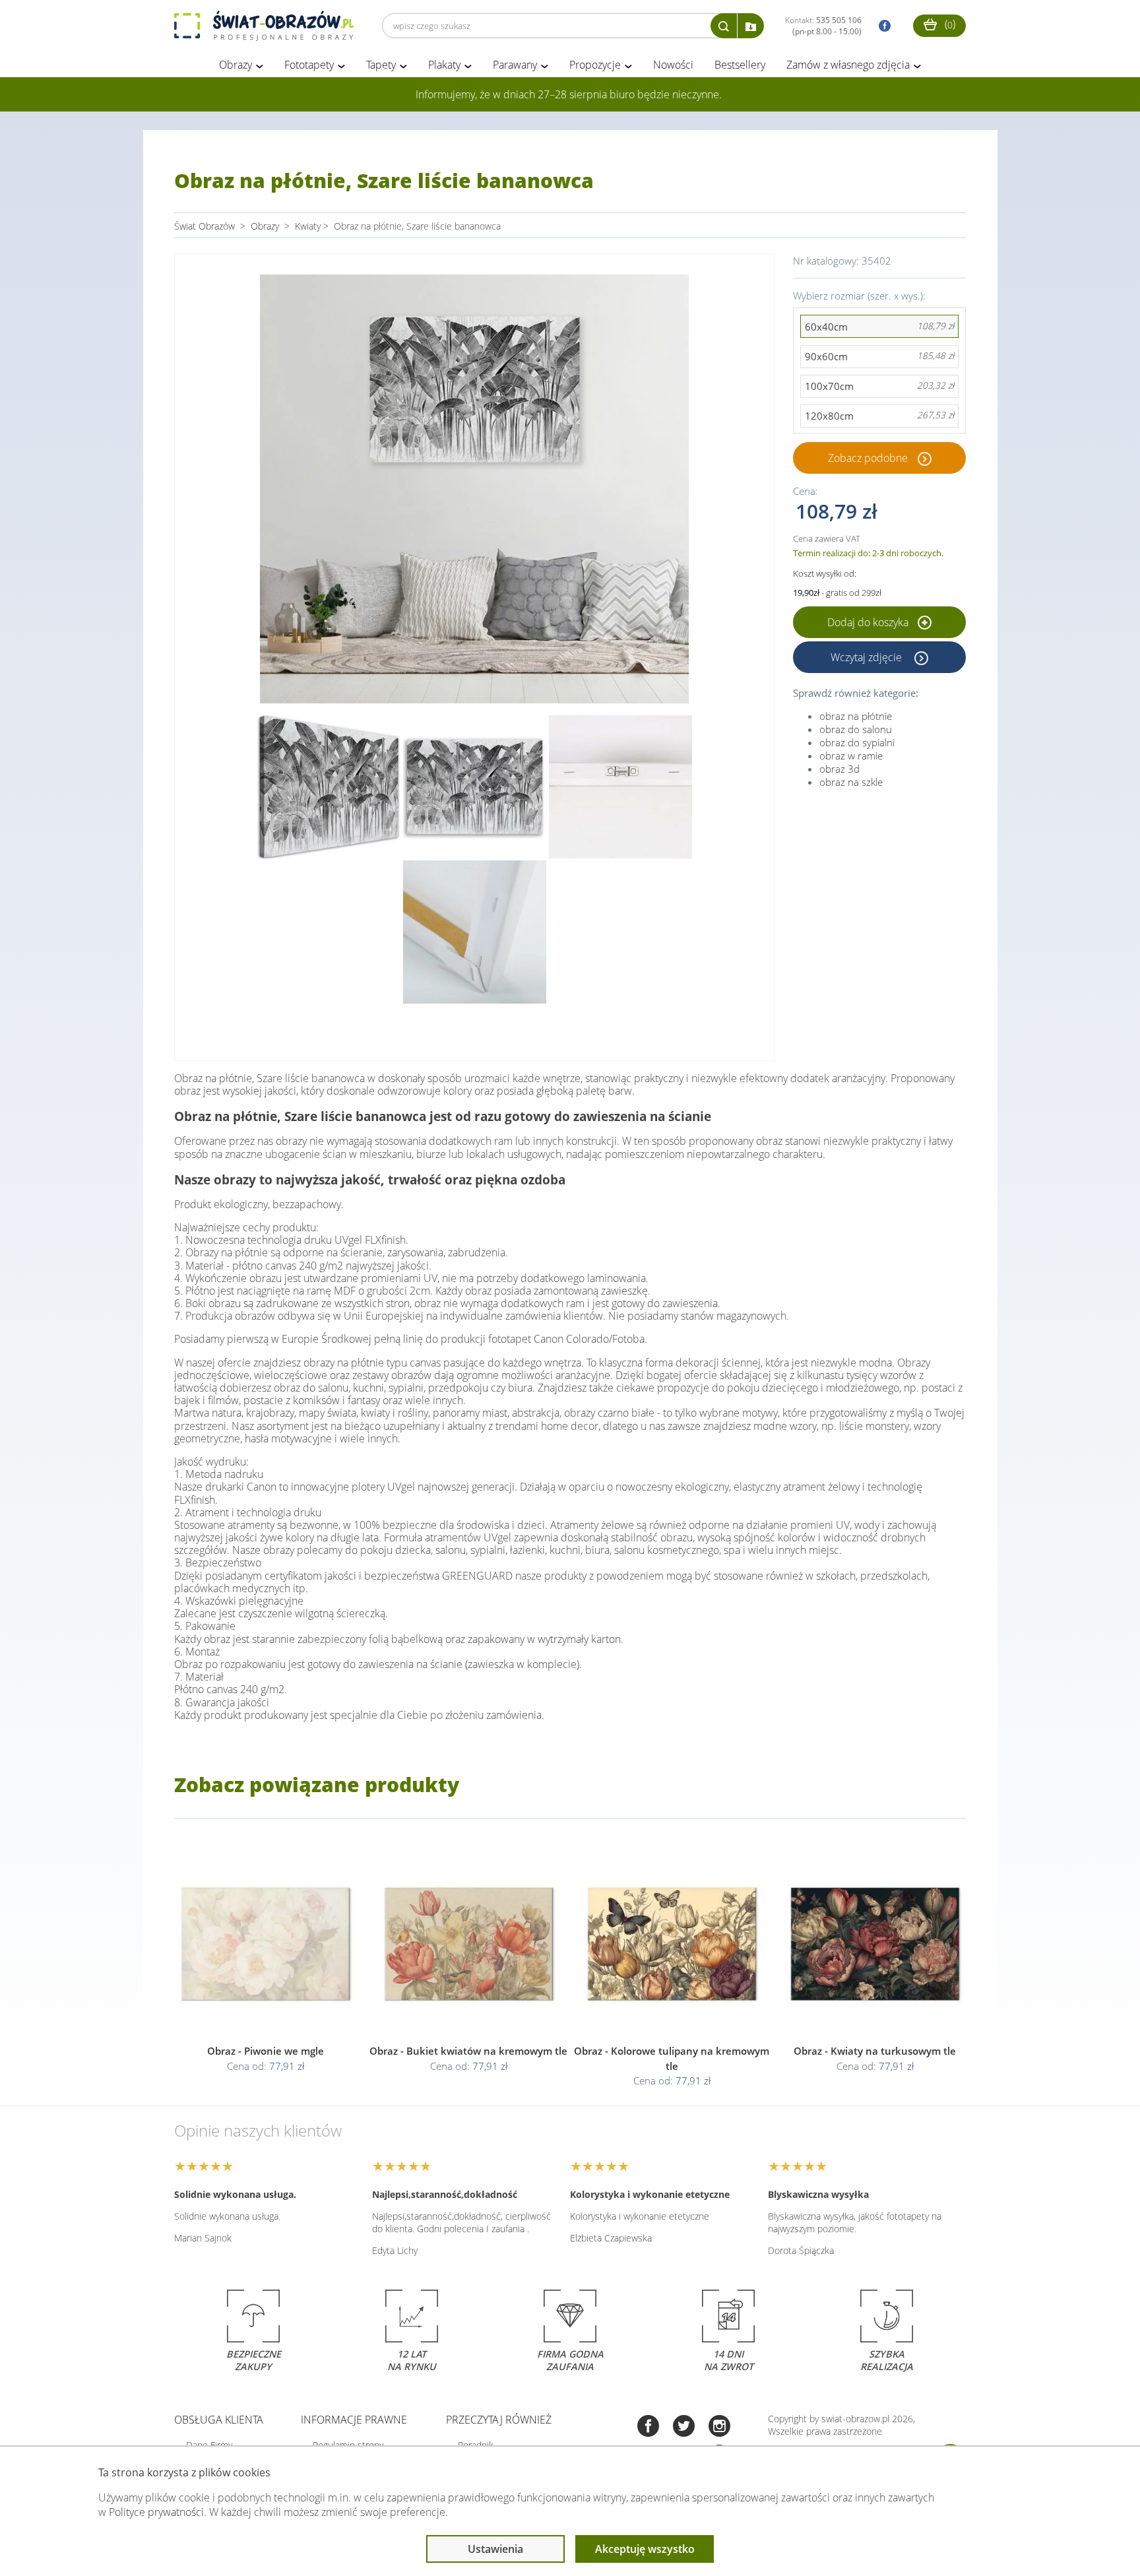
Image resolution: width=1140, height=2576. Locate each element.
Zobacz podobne (868, 458)
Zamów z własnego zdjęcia (848, 65)
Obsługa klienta (219, 2420)
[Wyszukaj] (724, 26)
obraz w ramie (851, 756)
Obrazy (236, 65)
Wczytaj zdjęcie (868, 657)
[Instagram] (719, 2427)
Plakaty (444, 65)
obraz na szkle (851, 782)
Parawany (515, 65)
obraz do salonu (856, 729)
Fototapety (309, 65)
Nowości (673, 65)
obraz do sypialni (857, 742)
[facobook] (881, 26)
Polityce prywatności (156, 2512)
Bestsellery (740, 65)
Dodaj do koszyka (869, 622)
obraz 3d (839, 769)
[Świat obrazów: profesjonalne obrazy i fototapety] (264, 26)
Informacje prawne (354, 2420)
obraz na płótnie (856, 716)
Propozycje (595, 65)
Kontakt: (823, 26)
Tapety (381, 65)
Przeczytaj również (499, 2420)
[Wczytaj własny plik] (751, 26)
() (949, 24)
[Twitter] (684, 2427)
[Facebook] (648, 2427)
